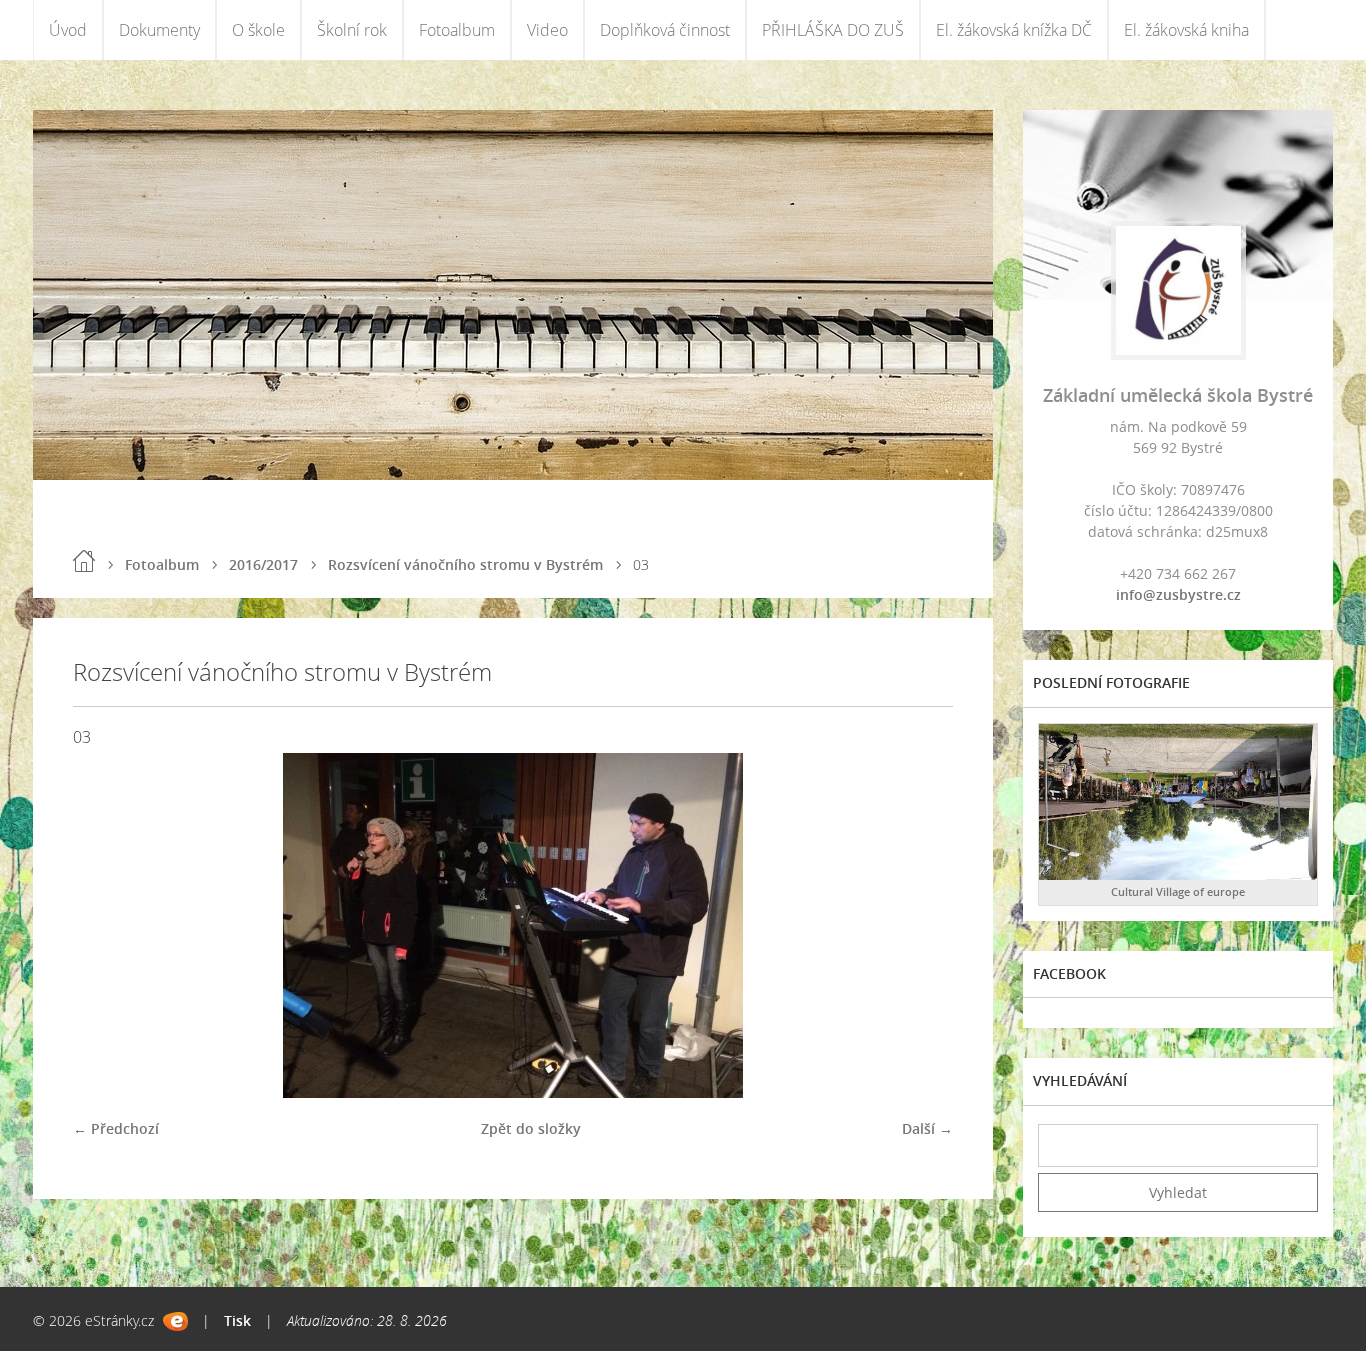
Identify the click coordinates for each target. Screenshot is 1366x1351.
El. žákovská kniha (1186, 30)
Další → (927, 1128)
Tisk (237, 1320)
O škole (258, 30)
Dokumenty (159, 30)
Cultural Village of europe (1178, 891)
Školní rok (352, 30)
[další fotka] (920, 925)
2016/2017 (263, 564)
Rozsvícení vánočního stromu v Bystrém (465, 564)
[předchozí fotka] (105, 925)
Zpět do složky (531, 1128)
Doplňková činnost (665, 30)
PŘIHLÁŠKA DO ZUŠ (833, 30)
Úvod (68, 30)
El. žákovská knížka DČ (1014, 30)
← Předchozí (116, 1128)
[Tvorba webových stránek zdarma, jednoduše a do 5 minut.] (175, 1321)
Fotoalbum (457, 30)
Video (547, 30)
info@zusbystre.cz (1178, 594)
